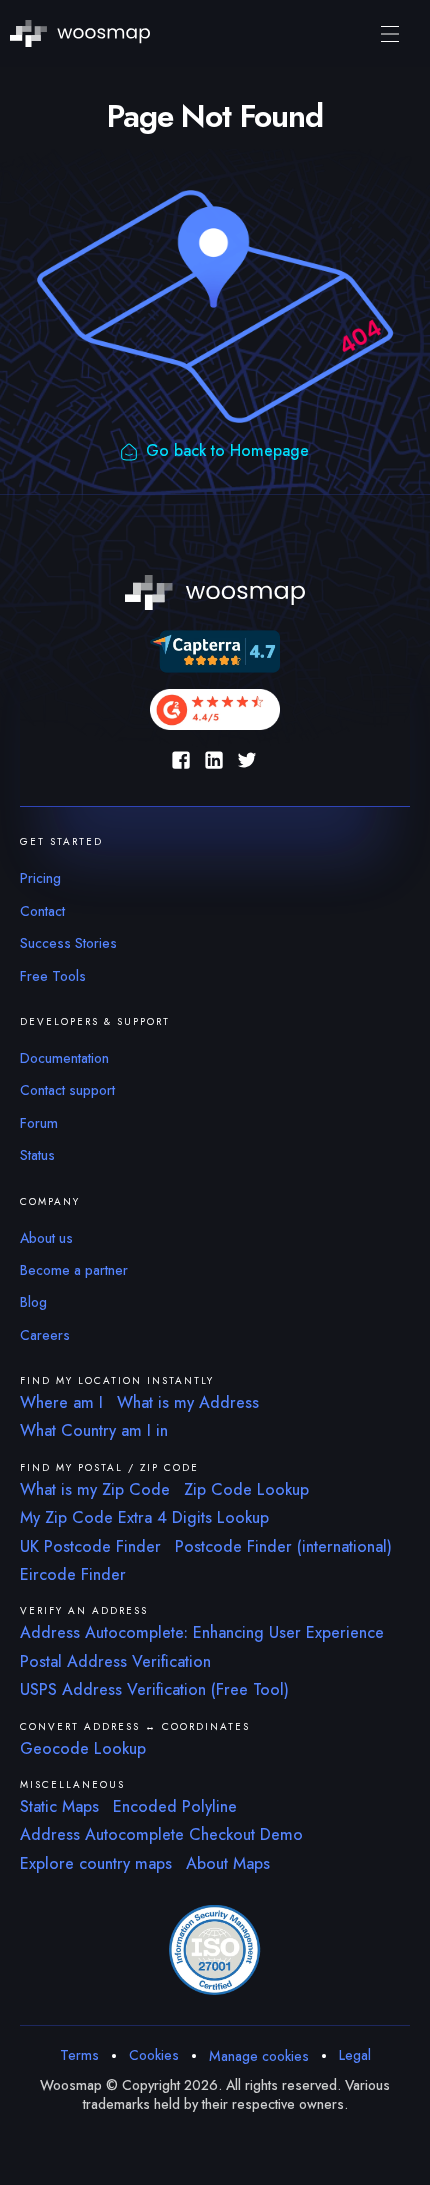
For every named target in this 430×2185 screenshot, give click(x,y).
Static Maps (59, 1806)
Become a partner (74, 1270)
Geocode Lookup (83, 1748)
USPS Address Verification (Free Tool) (154, 1689)
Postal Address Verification (115, 1661)
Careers (45, 1335)
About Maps (228, 1863)
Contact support (67, 1090)
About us (46, 1238)
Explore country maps (96, 1863)
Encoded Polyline (175, 1806)
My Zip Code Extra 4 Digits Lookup (144, 1517)
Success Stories (68, 943)
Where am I (61, 1402)
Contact (42, 911)
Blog (33, 1302)
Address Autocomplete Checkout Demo (161, 1834)
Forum (39, 1123)
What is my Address (188, 1402)
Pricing (40, 878)
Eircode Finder (73, 1574)
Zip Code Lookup (246, 1489)
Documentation (64, 1058)
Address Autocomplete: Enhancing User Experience (202, 1632)
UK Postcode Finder (90, 1546)
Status (37, 1155)
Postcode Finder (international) (283, 1546)
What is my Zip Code (95, 1489)
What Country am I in (94, 1430)
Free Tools (53, 976)
